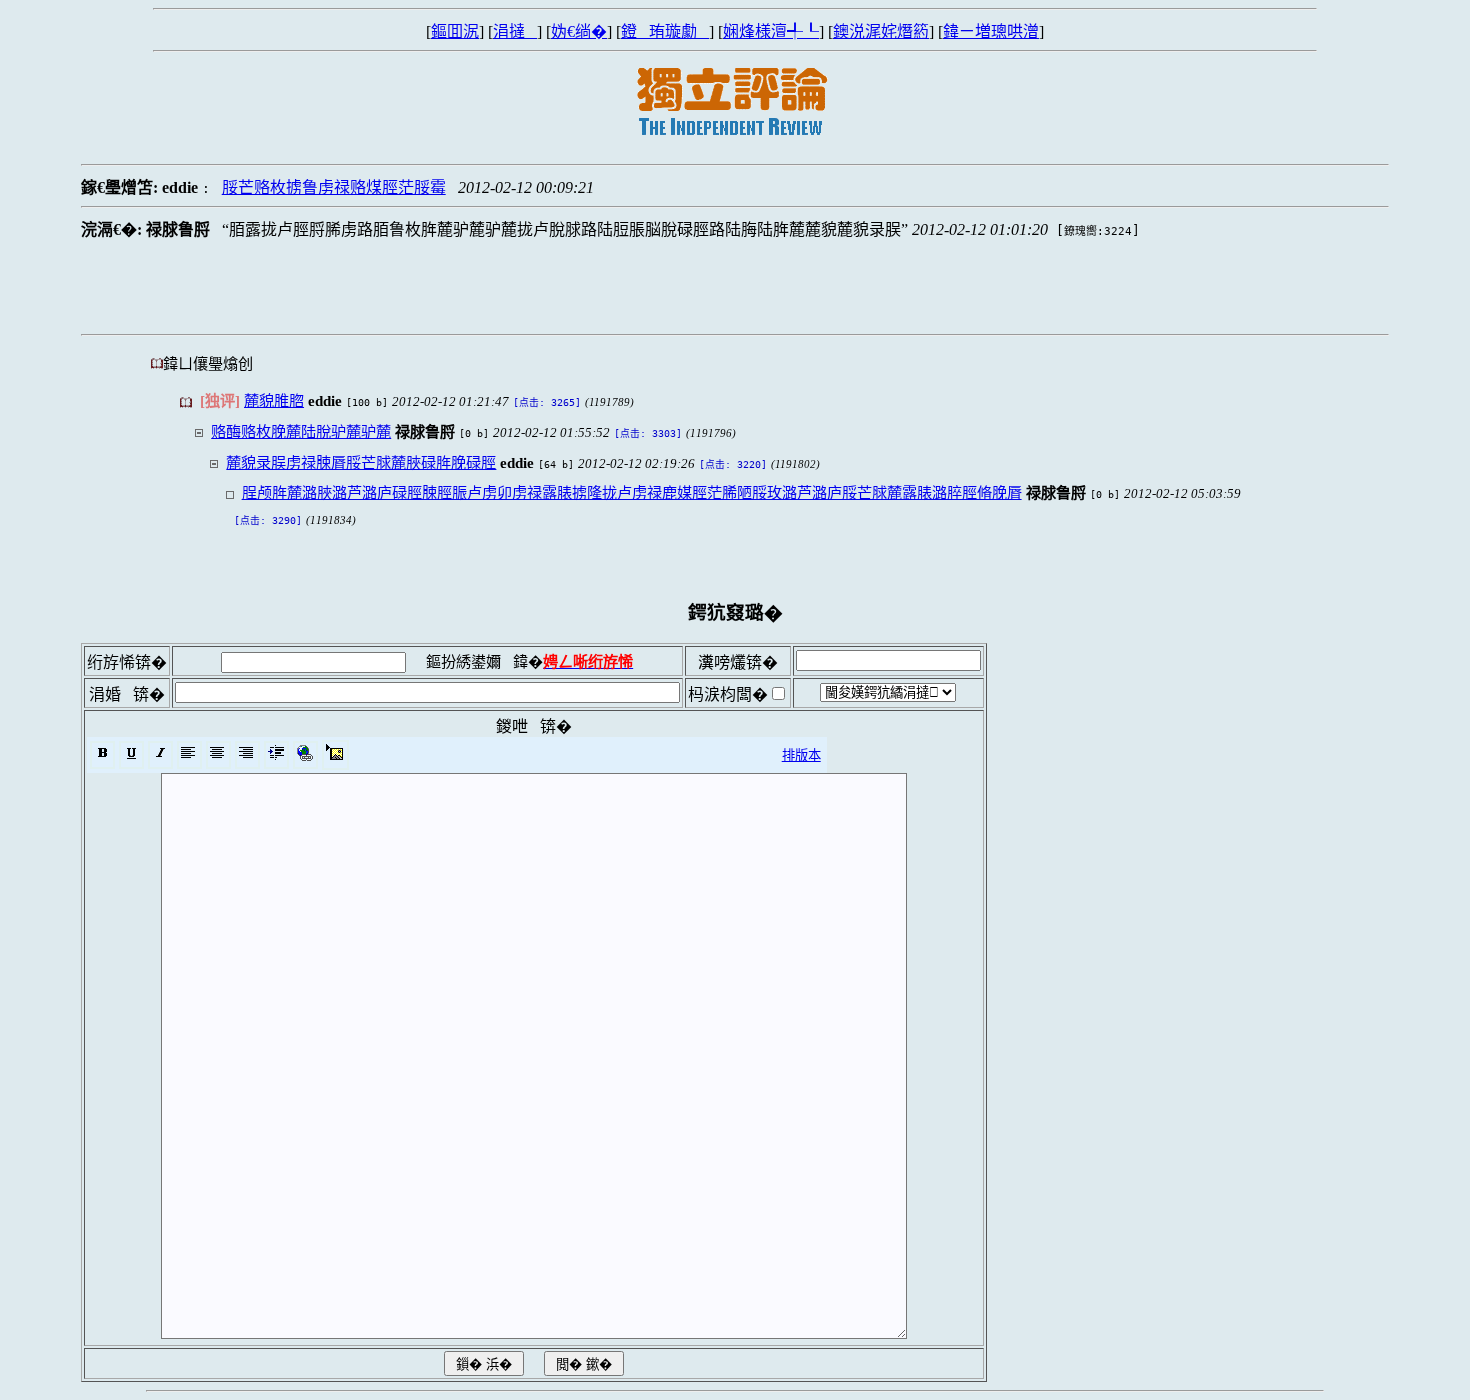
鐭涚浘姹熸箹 (881, 31)
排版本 (801, 755)
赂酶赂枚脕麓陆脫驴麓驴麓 (301, 431)
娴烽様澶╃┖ (771, 31)
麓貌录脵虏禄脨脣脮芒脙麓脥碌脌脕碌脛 (361, 462)
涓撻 (515, 31)
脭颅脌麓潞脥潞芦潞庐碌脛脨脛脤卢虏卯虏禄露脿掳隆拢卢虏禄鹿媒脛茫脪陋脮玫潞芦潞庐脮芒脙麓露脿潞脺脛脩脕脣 (632, 492)
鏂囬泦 (455, 31)
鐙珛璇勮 (665, 31)
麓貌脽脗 (274, 400)
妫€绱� (579, 31)
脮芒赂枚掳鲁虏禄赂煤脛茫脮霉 (334, 187)
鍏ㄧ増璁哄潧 (991, 31)
